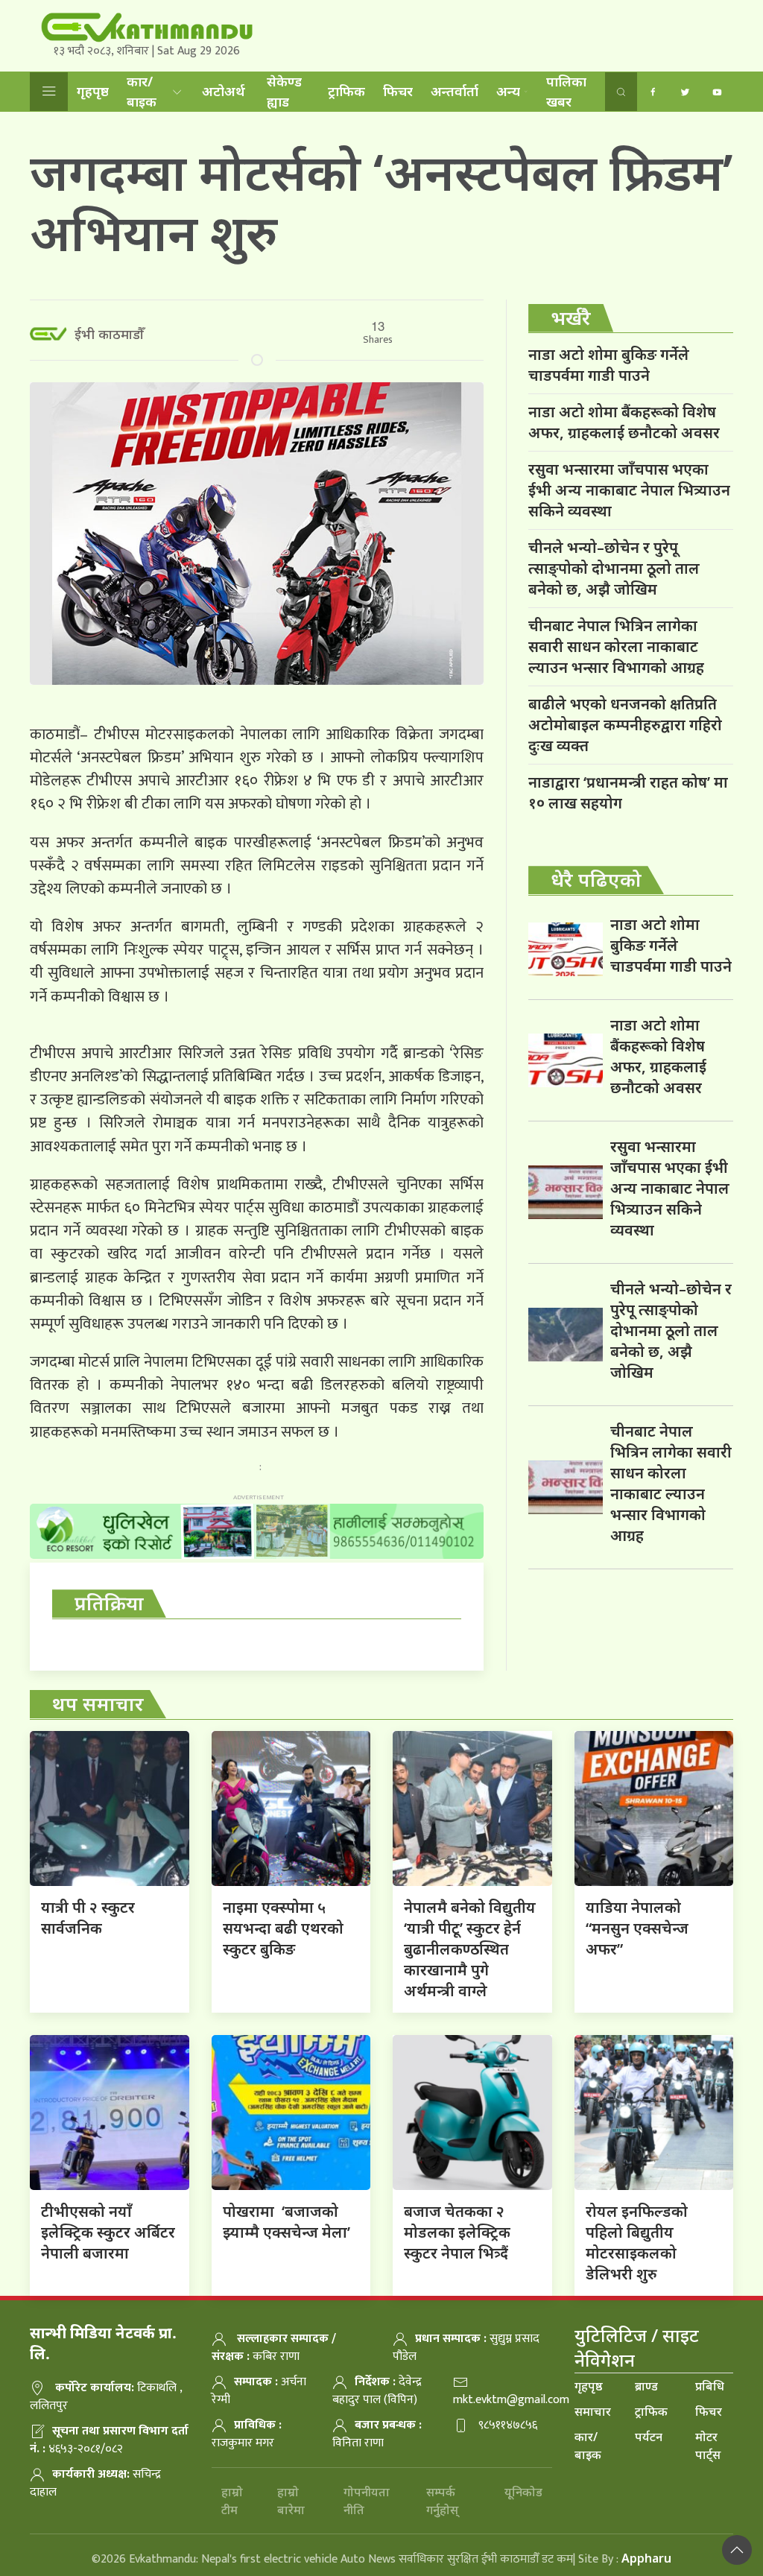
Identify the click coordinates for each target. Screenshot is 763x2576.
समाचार (593, 2411)
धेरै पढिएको (596, 879)
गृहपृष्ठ (93, 91)
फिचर (398, 91)
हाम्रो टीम (232, 2501)
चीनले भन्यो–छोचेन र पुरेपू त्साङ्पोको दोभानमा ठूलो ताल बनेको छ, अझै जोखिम (614, 568)
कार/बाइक (142, 91)
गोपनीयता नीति (367, 2501)
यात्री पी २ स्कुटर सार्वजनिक (88, 1918)
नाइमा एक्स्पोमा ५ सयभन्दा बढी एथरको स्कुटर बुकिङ (283, 1928)
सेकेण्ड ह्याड (284, 91)
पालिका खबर (566, 91)
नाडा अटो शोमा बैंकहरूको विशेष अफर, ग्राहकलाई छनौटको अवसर (624, 422)
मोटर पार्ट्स (708, 2446)
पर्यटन (649, 2437)
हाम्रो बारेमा (291, 2501)
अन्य (508, 91)
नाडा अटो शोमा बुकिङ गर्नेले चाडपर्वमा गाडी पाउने (609, 365)
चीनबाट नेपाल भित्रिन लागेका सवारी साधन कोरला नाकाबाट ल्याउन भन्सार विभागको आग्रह (616, 646)
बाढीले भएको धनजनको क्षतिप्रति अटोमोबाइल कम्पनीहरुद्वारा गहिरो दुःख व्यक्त (625, 725)
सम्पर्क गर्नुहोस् (442, 2501)
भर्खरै (571, 317)
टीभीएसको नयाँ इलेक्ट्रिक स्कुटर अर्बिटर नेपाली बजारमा (108, 2232)
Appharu (646, 2558)
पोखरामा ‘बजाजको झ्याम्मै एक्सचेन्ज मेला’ (286, 2222)
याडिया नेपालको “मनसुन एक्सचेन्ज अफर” (637, 1928)
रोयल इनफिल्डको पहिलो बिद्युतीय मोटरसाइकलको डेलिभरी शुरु (637, 2243)
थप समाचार (98, 1703)
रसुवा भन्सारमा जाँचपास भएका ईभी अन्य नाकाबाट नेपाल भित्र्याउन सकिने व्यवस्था (629, 490)
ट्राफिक (346, 91)
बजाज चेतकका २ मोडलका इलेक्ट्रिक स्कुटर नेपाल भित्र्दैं (457, 2232)
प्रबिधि (710, 2386)
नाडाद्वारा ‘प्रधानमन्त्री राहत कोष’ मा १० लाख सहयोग (628, 792)
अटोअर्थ (224, 91)
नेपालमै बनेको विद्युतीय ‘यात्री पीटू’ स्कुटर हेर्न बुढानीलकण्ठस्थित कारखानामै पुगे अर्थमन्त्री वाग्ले (470, 1949)
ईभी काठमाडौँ (109, 334)
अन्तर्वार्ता (455, 91)
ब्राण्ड (646, 2386)
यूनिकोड (523, 2492)
